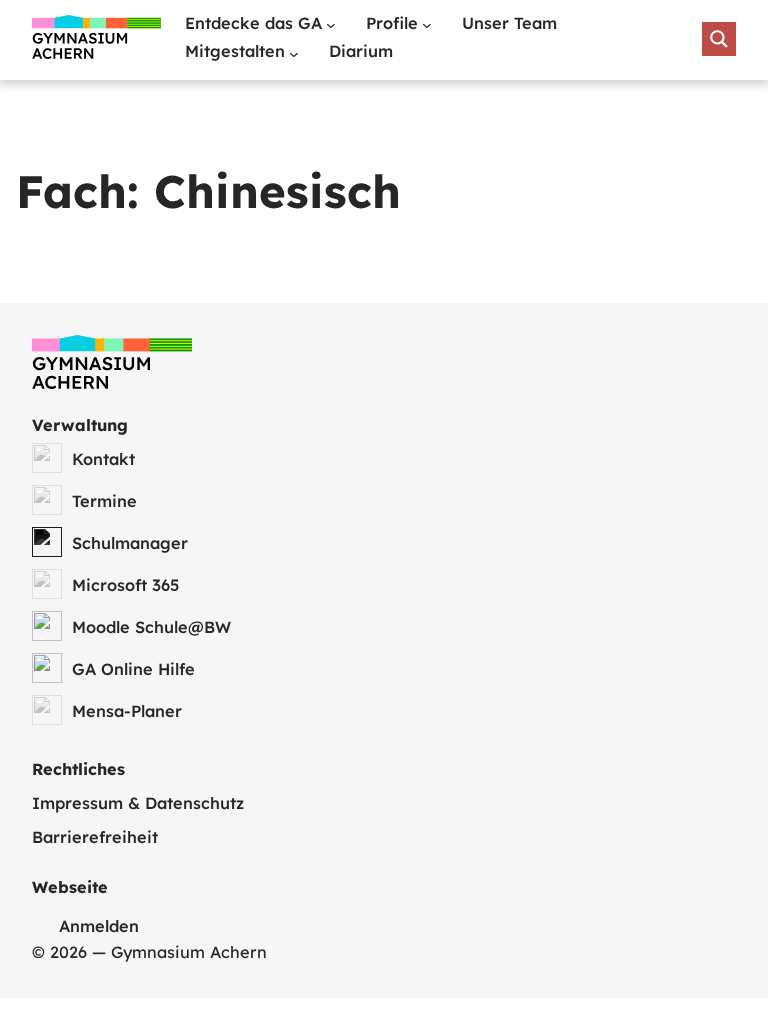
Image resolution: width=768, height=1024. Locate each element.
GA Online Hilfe (133, 669)
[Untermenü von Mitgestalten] (294, 54)
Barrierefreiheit (95, 837)
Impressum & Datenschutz (138, 803)
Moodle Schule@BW (151, 627)
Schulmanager (130, 543)
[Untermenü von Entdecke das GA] (331, 25)
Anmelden (99, 926)
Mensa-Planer (127, 711)
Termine (104, 501)
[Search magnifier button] (719, 39)
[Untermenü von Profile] (427, 25)
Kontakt (103, 459)
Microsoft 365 (125, 585)
